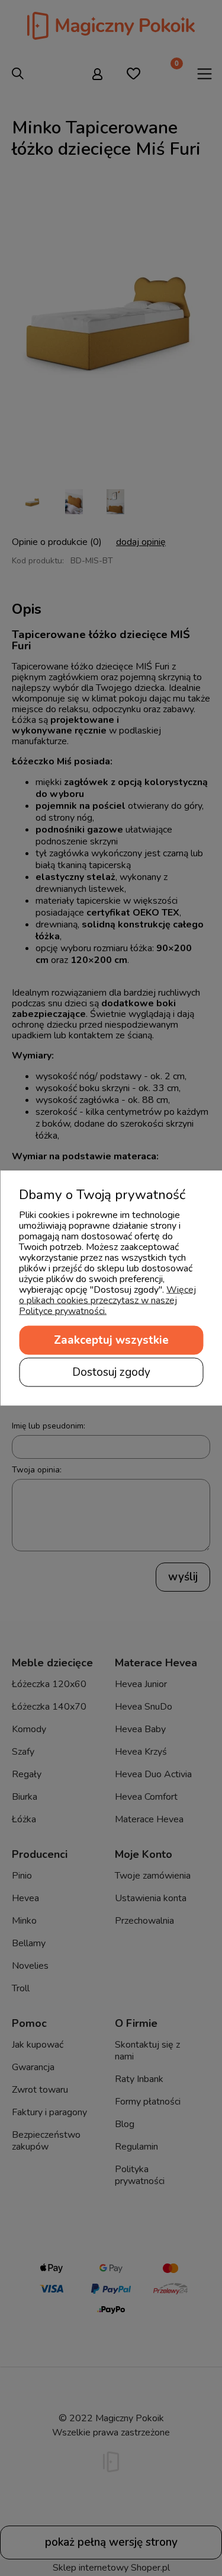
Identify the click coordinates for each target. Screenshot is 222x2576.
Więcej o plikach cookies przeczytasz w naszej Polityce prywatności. (107, 1300)
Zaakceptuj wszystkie (111, 1340)
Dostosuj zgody (111, 1372)
